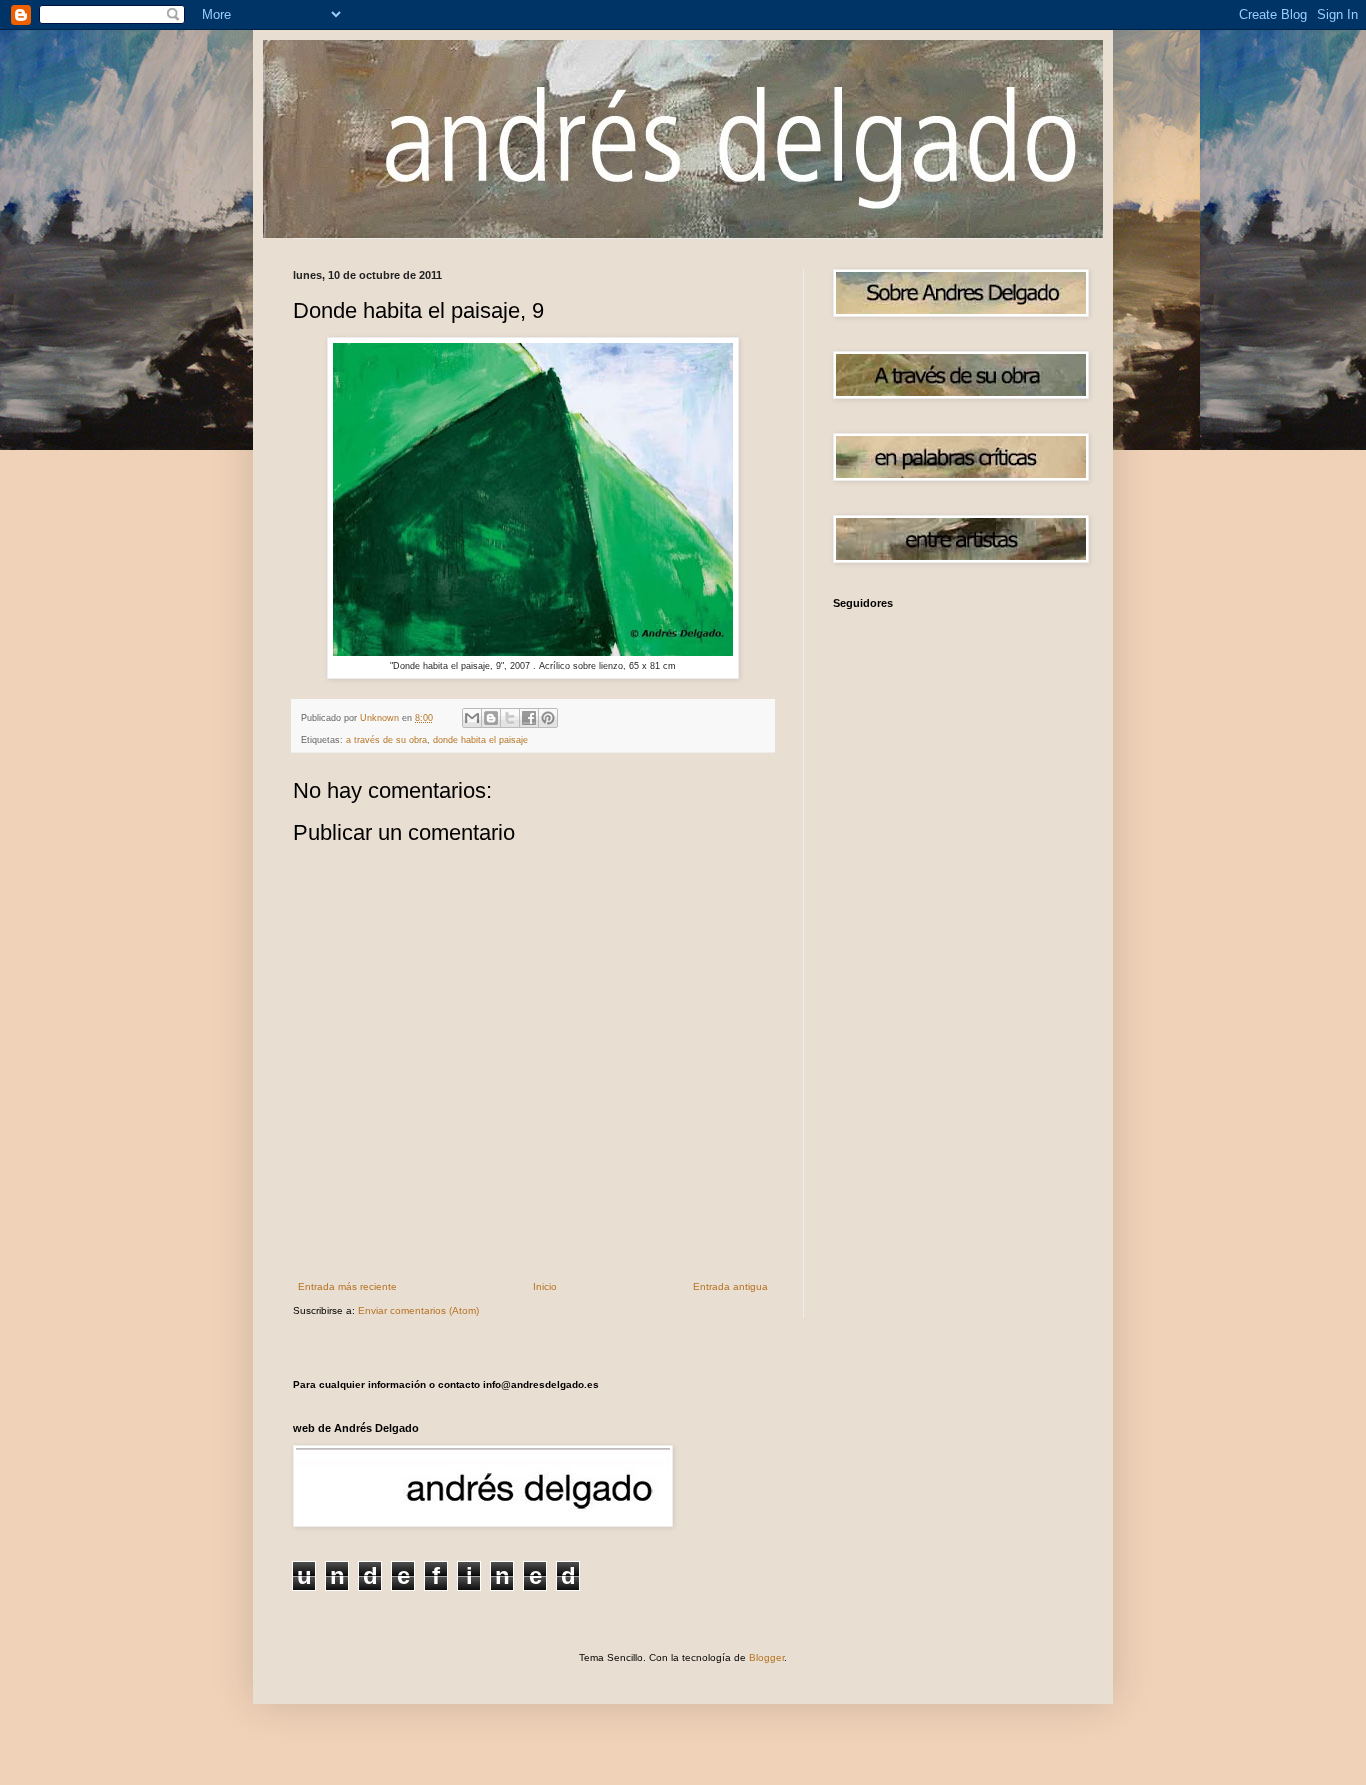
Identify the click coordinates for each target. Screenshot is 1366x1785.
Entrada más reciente (347, 1286)
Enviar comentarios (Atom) (418, 1310)
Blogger (766, 1657)
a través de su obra (386, 740)
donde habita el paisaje (480, 740)
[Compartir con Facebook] (529, 718)
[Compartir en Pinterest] (548, 718)
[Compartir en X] (510, 718)
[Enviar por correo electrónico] (472, 718)
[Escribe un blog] (491, 718)
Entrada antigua (730, 1286)
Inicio (545, 1286)
